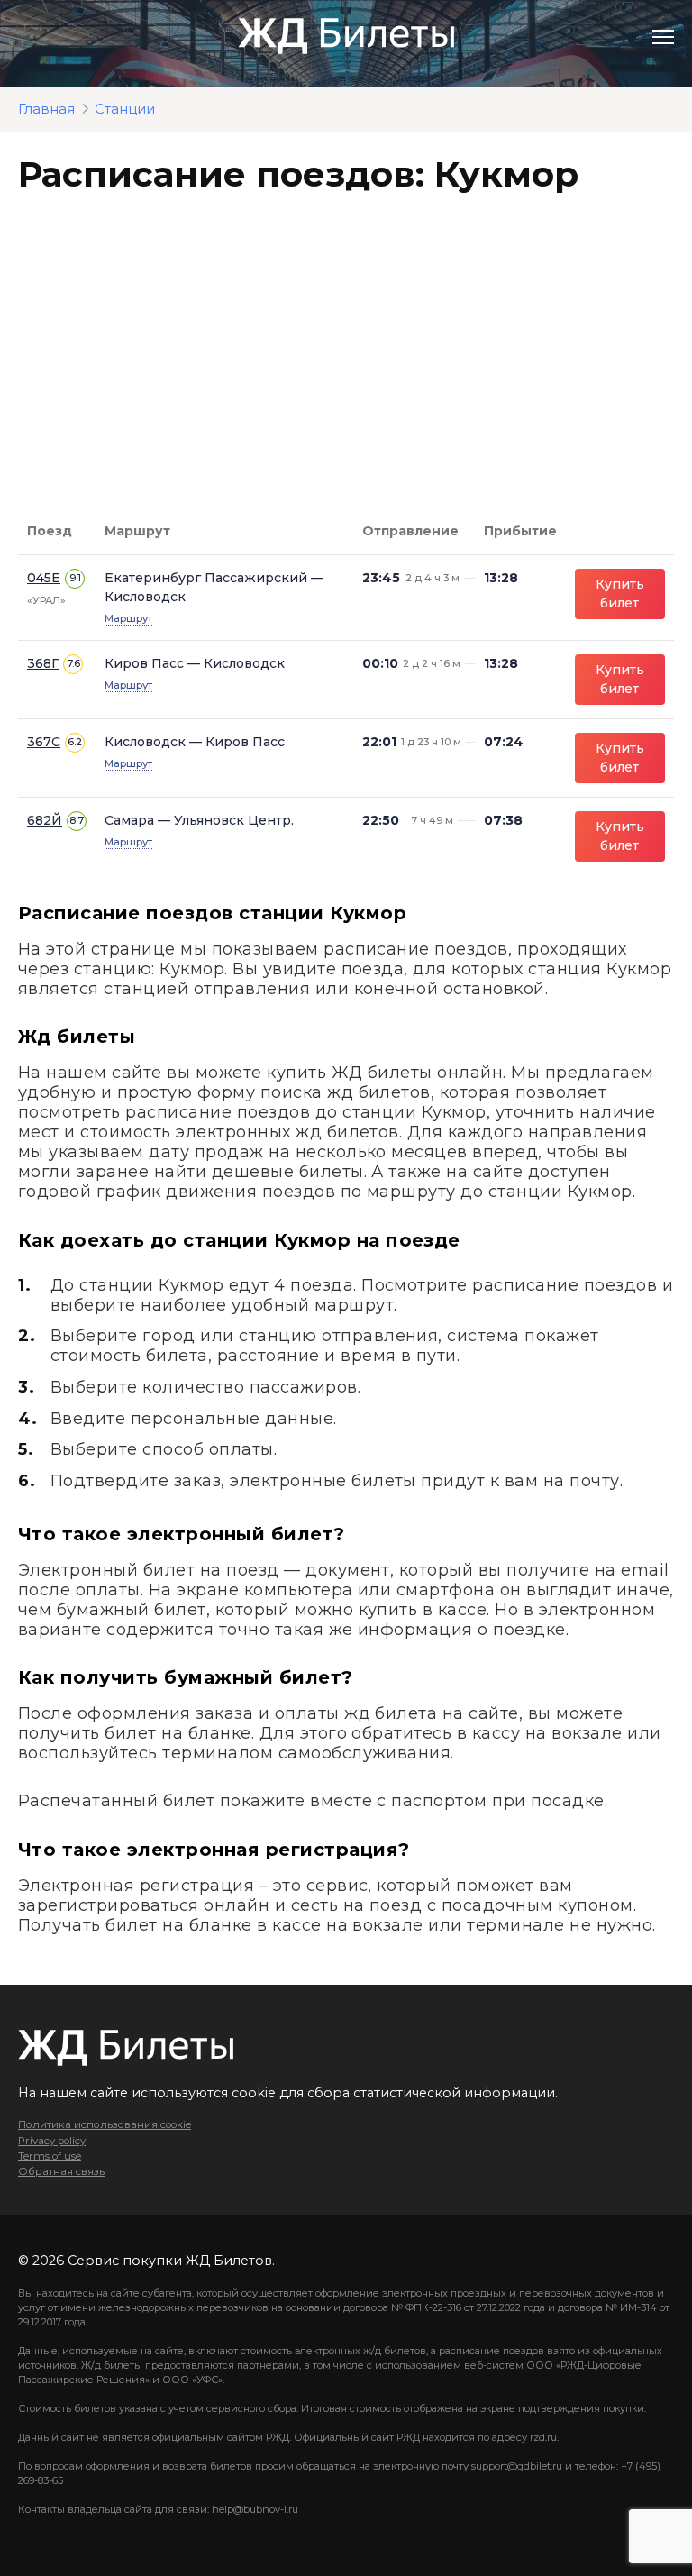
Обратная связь (61, 2171)
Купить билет (620, 594)
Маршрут (128, 618)
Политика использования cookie (105, 2124)
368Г (43, 663)
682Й (45, 820)
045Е (44, 578)
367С (44, 742)
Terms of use (50, 2156)
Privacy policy (52, 2141)
